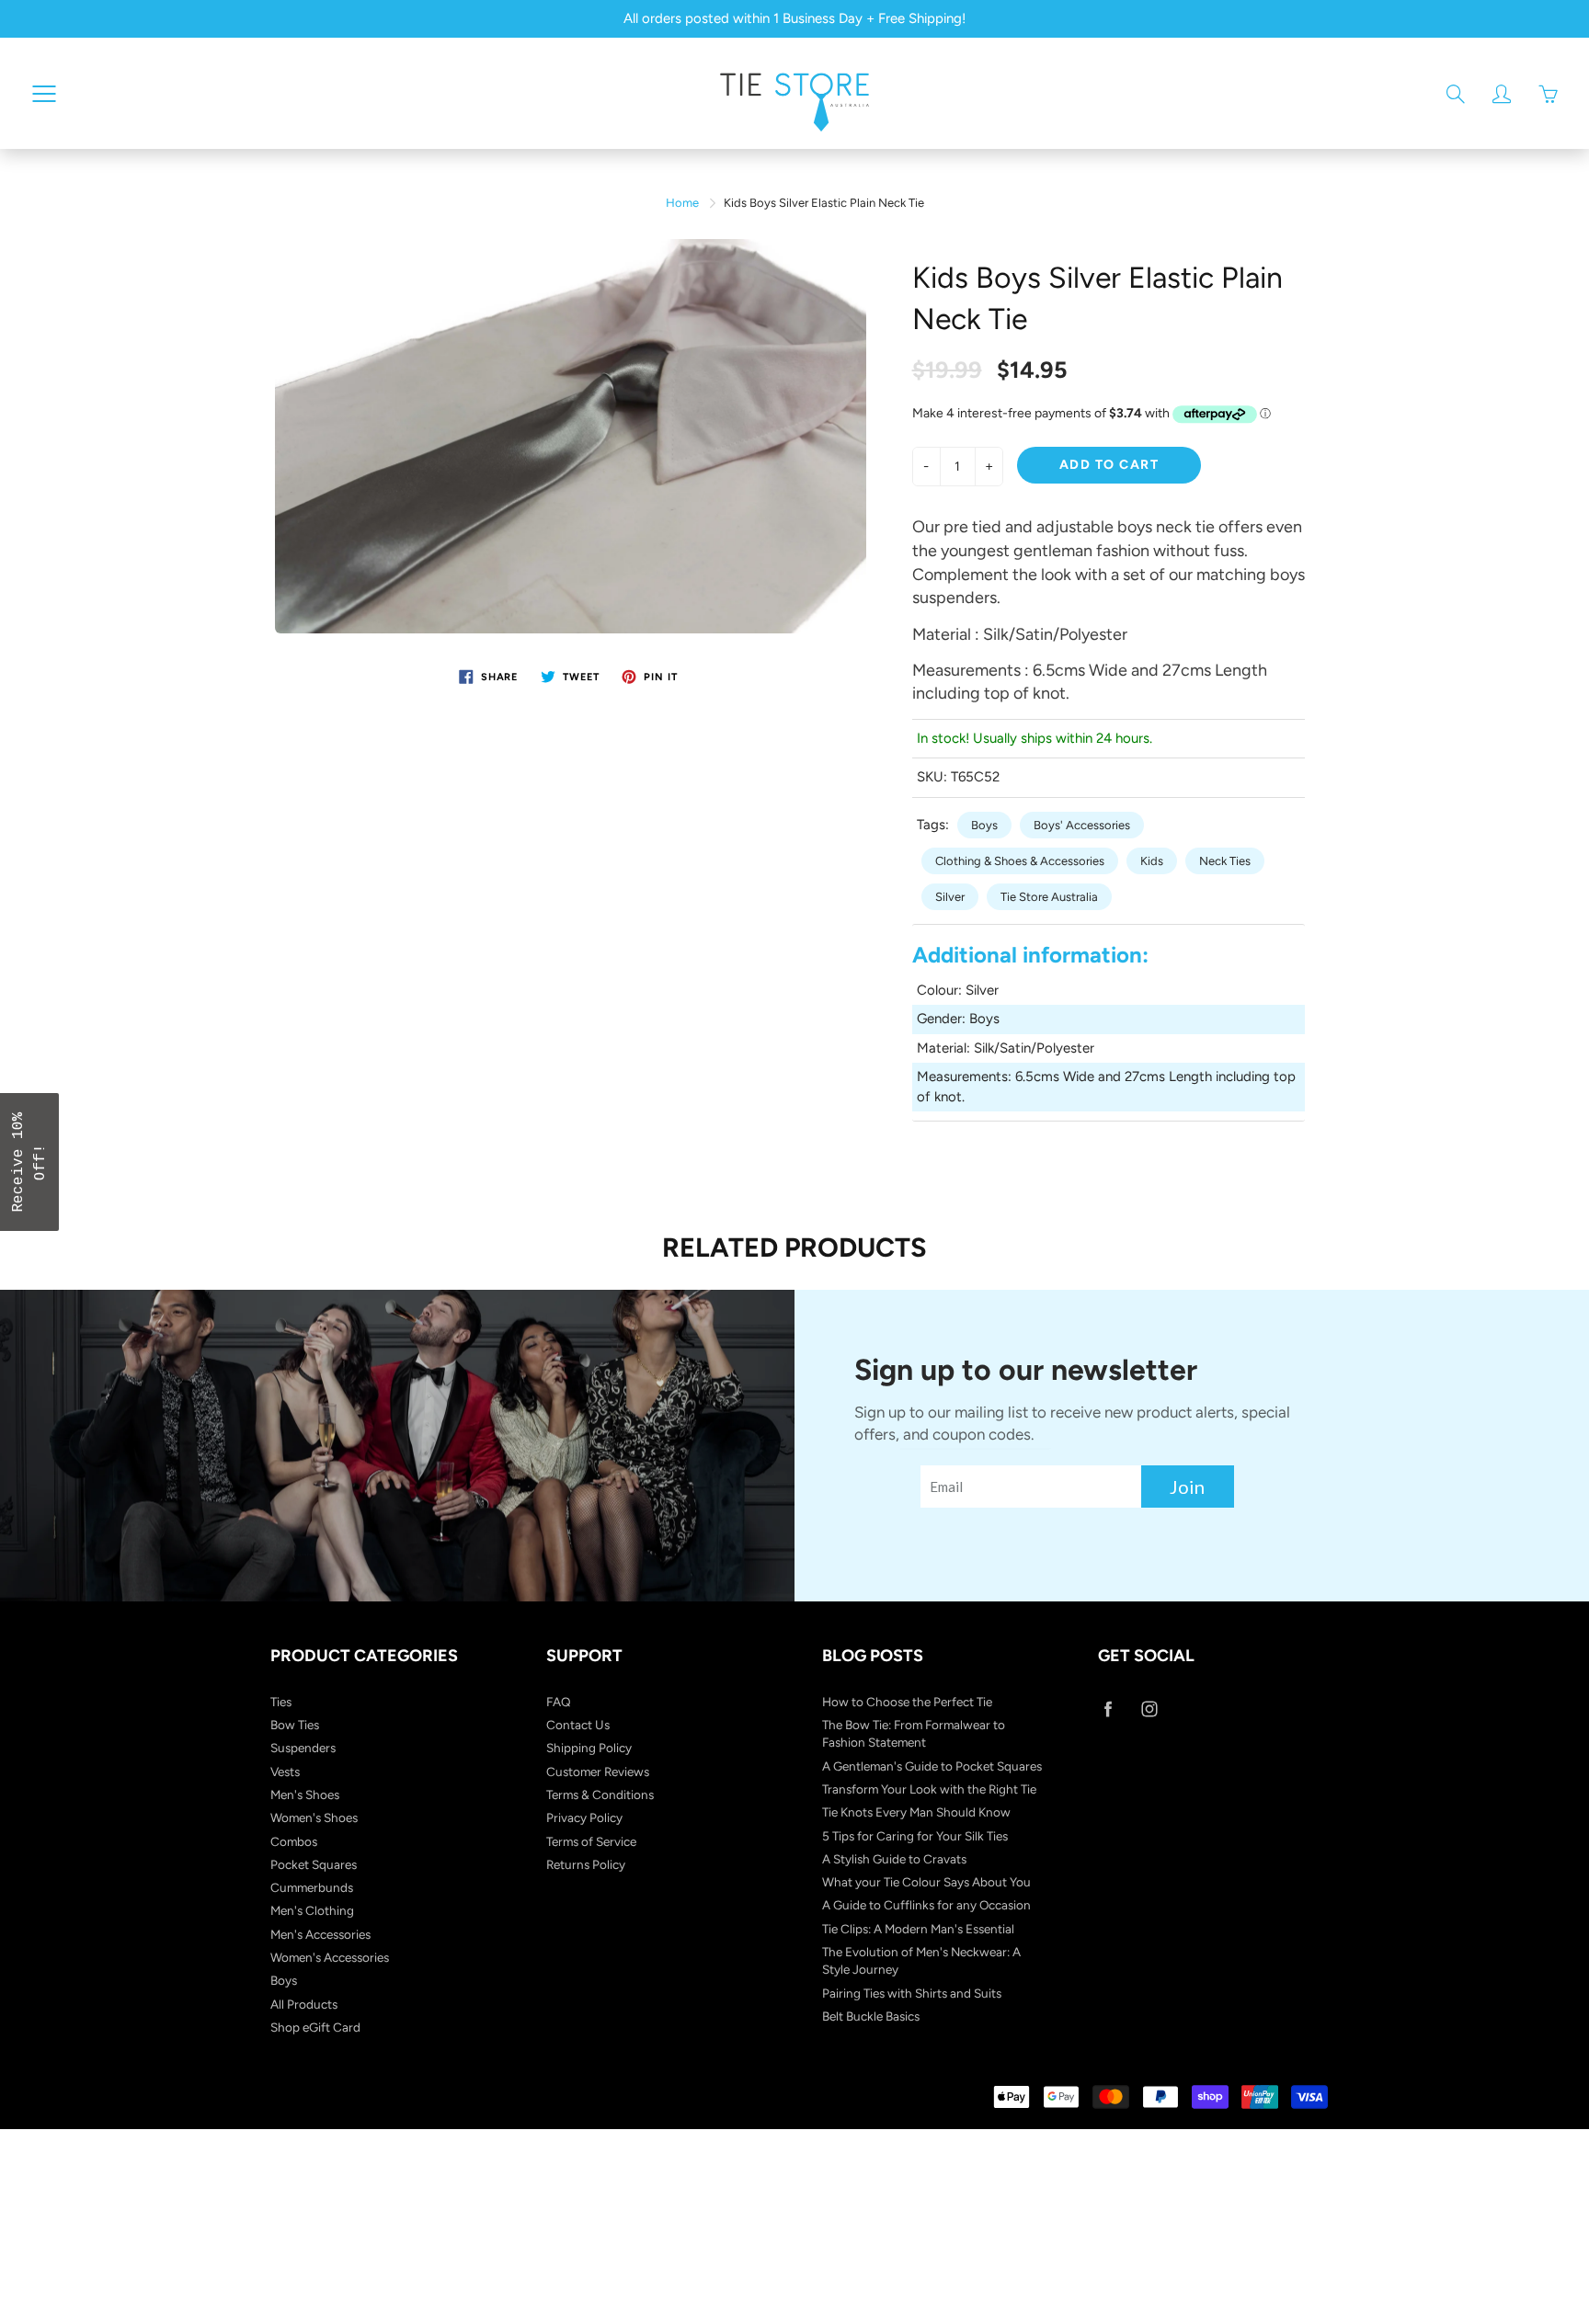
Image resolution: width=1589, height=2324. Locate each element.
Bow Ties (295, 1725)
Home (682, 203)
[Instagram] (1149, 1709)
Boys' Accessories (1082, 825)
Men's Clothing (312, 1910)
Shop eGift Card (315, 2027)
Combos (294, 1841)
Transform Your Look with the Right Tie (929, 1789)
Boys (984, 825)
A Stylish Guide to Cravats (894, 1859)
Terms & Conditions (600, 1794)
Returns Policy (586, 1864)
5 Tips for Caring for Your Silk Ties (915, 1836)
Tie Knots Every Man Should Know (916, 1812)
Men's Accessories (320, 1934)
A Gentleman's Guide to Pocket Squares (932, 1766)
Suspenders (303, 1748)
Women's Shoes (314, 1817)
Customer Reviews (598, 1771)
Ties (281, 1702)
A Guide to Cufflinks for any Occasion (926, 1905)
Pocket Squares (314, 1864)
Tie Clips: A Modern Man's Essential (918, 1929)
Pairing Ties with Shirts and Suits (912, 1993)
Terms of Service (591, 1841)
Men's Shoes (305, 1794)
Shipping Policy (589, 1748)
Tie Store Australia (1049, 897)
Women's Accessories (330, 1957)
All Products (304, 2004)
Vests (285, 1771)
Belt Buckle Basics (871, 2016)
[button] (29, 1162)
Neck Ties (1225, 861)
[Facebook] (1108, 1709)
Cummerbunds (312, 1887)
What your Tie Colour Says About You (926, 1882)
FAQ (559, 1702)
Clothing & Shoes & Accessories (1020, 861)
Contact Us (578, 1725)
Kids (1152, 861)
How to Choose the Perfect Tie (907, 1702)
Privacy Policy (584, 1817)
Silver (950, 897)
